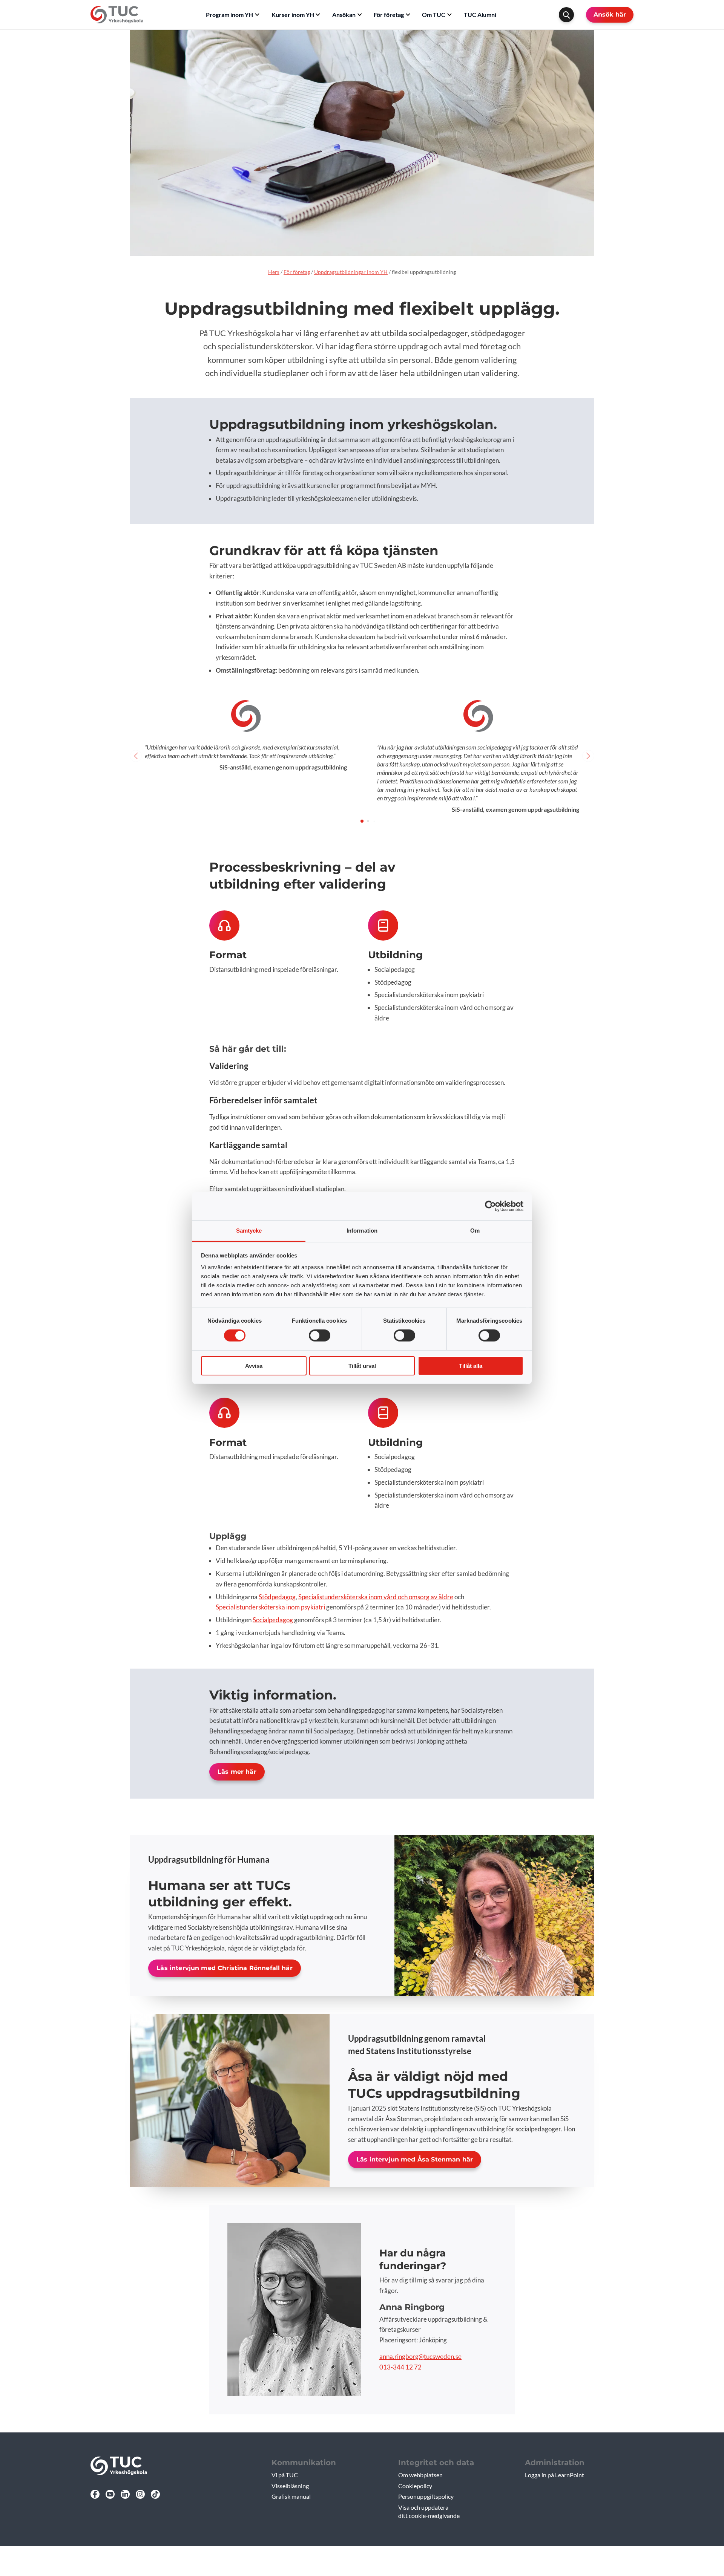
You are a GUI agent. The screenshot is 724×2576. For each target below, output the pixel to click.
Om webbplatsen (420, 2475)
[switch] (320, 1335)
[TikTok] (155, 2494)
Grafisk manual (291, 2496)
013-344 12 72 (400, 2367)
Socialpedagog (273, 1620)
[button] (362, 821)
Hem (274, 272)
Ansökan (344, 15)
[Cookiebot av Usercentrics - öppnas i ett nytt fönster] (490, 1206)
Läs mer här (237, 1772)
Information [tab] (362, 1231)
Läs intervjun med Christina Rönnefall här (225, 1968)
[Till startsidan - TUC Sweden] (117, 15)
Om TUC (434, 15)
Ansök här (610, 15)
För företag (389, 15)
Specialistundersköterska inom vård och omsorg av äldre (376, 1597)
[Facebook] (95, 2494)
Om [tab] (475, 1231)
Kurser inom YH (293, 15)
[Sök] (566, 15)
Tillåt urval (362, 1366)
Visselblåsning (290, 2486)
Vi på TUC (285, 2475)
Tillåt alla (471, 1366)
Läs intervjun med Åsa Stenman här (415, 2159)
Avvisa (254, 1366)
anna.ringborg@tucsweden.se (420, 2356)
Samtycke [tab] (249, 1231)
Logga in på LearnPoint (555, 2475)
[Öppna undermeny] (257, 15)
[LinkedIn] (125, 2494)
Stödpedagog (277, 1597)
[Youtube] (110, 2494)
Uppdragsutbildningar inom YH (351, 272)
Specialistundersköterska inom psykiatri (270, 1607)
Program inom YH (229, 15)
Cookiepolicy (415, 2486)
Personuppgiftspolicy (426, 2496)
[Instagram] (140, 2494)
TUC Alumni (480, 15)
